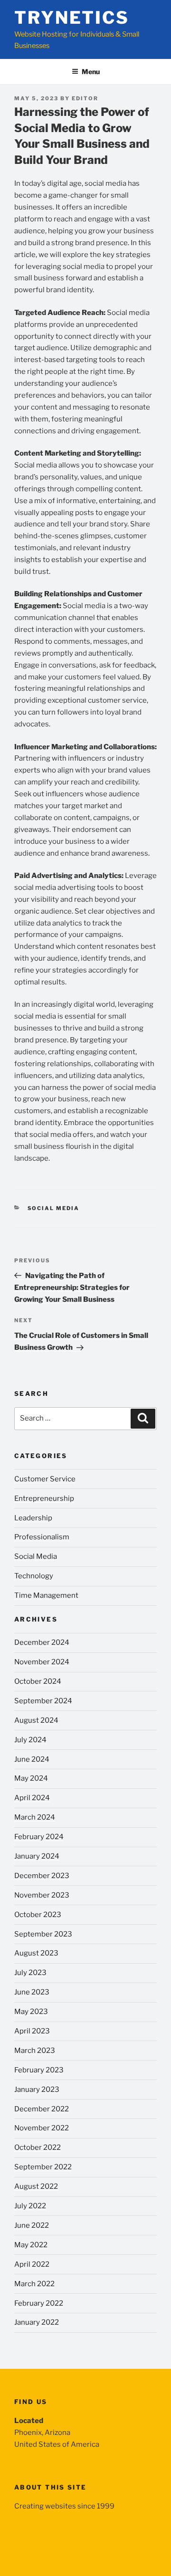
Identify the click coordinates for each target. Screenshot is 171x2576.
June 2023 (32, 1992)
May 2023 (31, 2012)
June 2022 (32, 2225)
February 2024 (39, 1837)
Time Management (46, 1595)
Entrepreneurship (44, 1498)
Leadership (33, 1518)
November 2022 (42, 2128)
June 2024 (32, 1759)
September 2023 (43, 1934)
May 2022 (31, 2245)
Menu (91, 72)
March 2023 (35, 2051)
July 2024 (30, 1740)
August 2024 (36, 1720)
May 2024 (31, 1778)
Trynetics (72, 18)
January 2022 (37, 2322)
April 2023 (32, 2031)
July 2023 (30, 1973)
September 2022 (43, 2167)
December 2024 (42, 1642)
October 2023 (38, 1915)
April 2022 (32, 2264)
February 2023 (39, 2070)
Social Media (54, 1208)
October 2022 (38, 2147)
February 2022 (39, 2303)
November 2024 (42, 1662)
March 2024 (35, 1817)
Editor (85, 98)
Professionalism (42, 1537)
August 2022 (36, 2186)
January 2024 (37, 1856)
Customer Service (45, 1479)
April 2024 (32, 1798)
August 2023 (36, 1953)
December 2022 (42, 2109)
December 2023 (42, 1876)
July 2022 (30, 2206)
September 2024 (43, 1701)
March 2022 (34, 2284)
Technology (34, 1576)
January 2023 (37, 2089)
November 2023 (42, 1895)
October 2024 (38, 1681)
